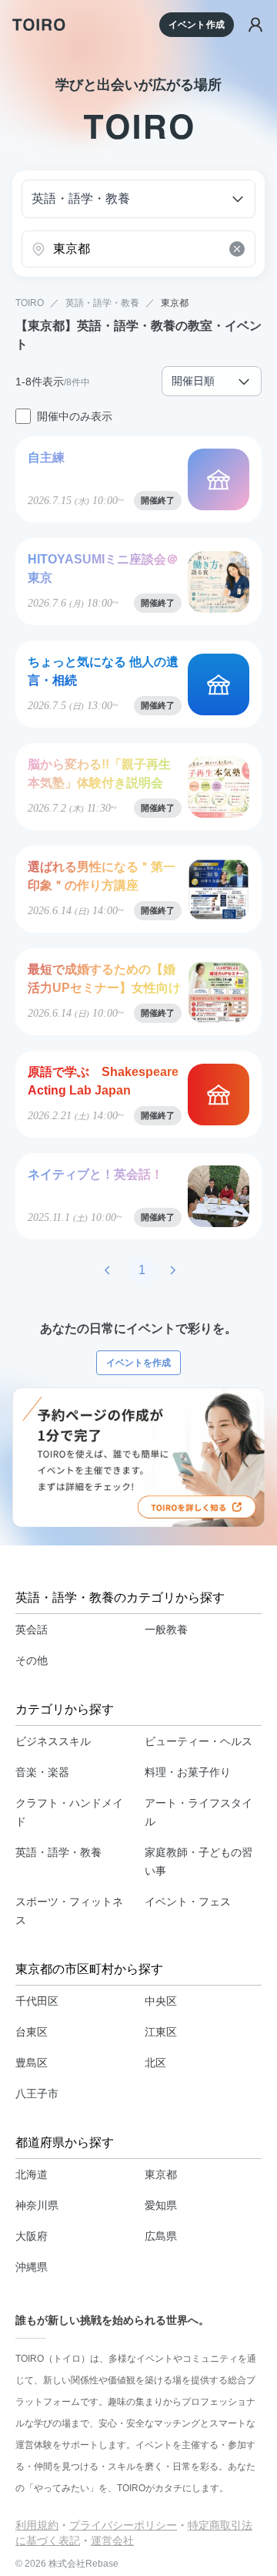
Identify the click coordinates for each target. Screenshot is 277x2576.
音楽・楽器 (42, 1772)
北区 (155, 2063)
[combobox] (138, 249)
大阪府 (32, 2236)
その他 (32, 1660)
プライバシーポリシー (123, 2525)
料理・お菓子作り (188, 1772)
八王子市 (37, 2093)
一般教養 (166, 1629)
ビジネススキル (53, 1741)
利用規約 (37, 2525)
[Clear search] (237, 249)
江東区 (161, 2032)
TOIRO (30, 303)
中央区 (161, 2001)
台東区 (32, 2032)
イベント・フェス (188, 1902)
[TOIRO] (39, 25)
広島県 (161, 2236)
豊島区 (32, 2063)
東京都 (175, 303)
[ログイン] (255, 25)
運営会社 (112, 2541)
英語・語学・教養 (102, 303)
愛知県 (161, 2205)
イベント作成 (197, 25)
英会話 (32, 1629)
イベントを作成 (138, 1363)
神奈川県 (37, 2205)
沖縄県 (32, 2267)
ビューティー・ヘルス (199, 1741)
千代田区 (37, 2001)
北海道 (32, 2174)
